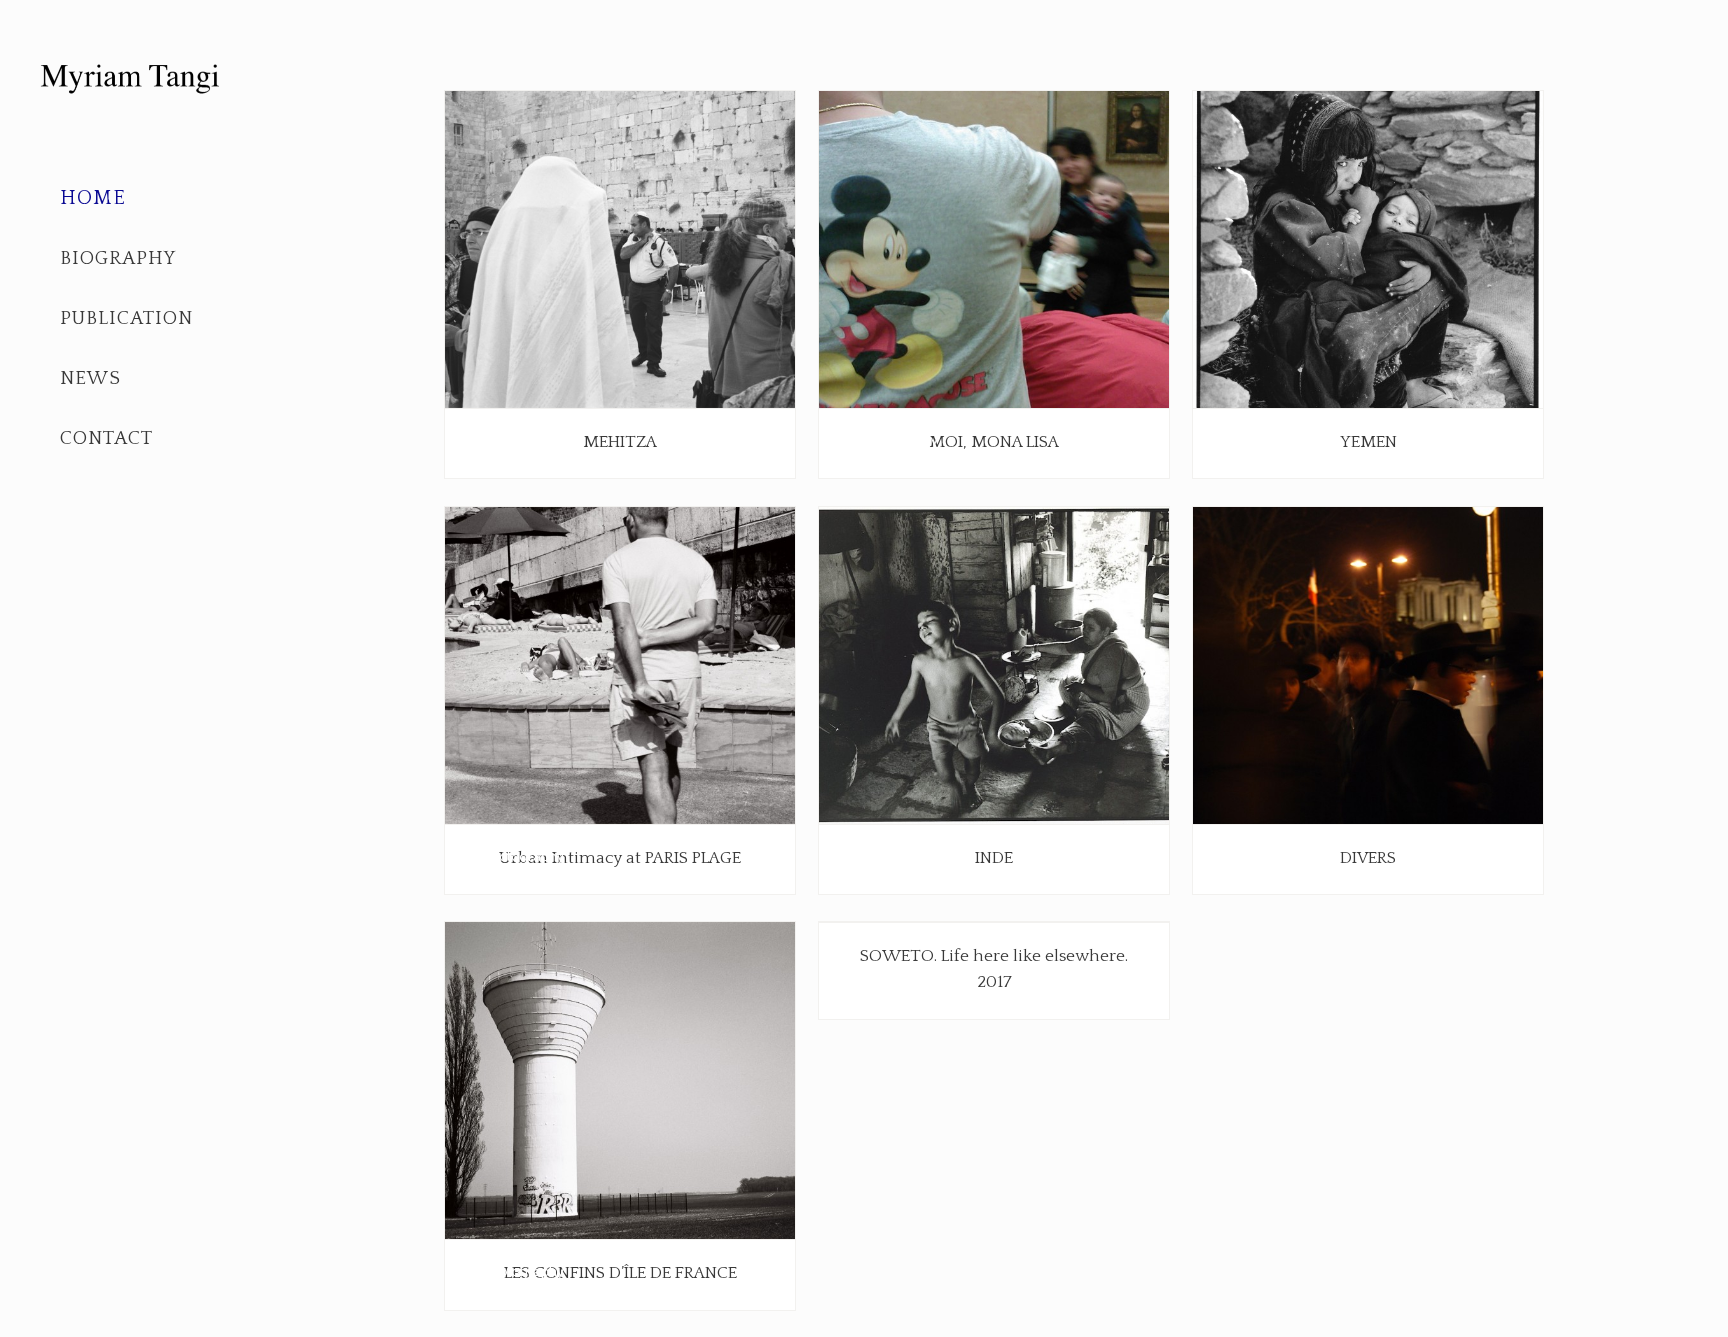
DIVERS (1368, 858)
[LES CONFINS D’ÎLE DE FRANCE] (620, 1082)
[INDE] (994, 666)
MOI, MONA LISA (994, 442)
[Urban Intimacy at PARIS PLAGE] (620, 666)
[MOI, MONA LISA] (994, 250)
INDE (994, 858)
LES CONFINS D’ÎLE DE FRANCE (620, 1273)
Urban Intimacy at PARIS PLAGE (620, 858)
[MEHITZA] (620, 250)
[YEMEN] (1368, 250)
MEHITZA (620, 442)
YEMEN (1368, 442)
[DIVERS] (1368, 666)
